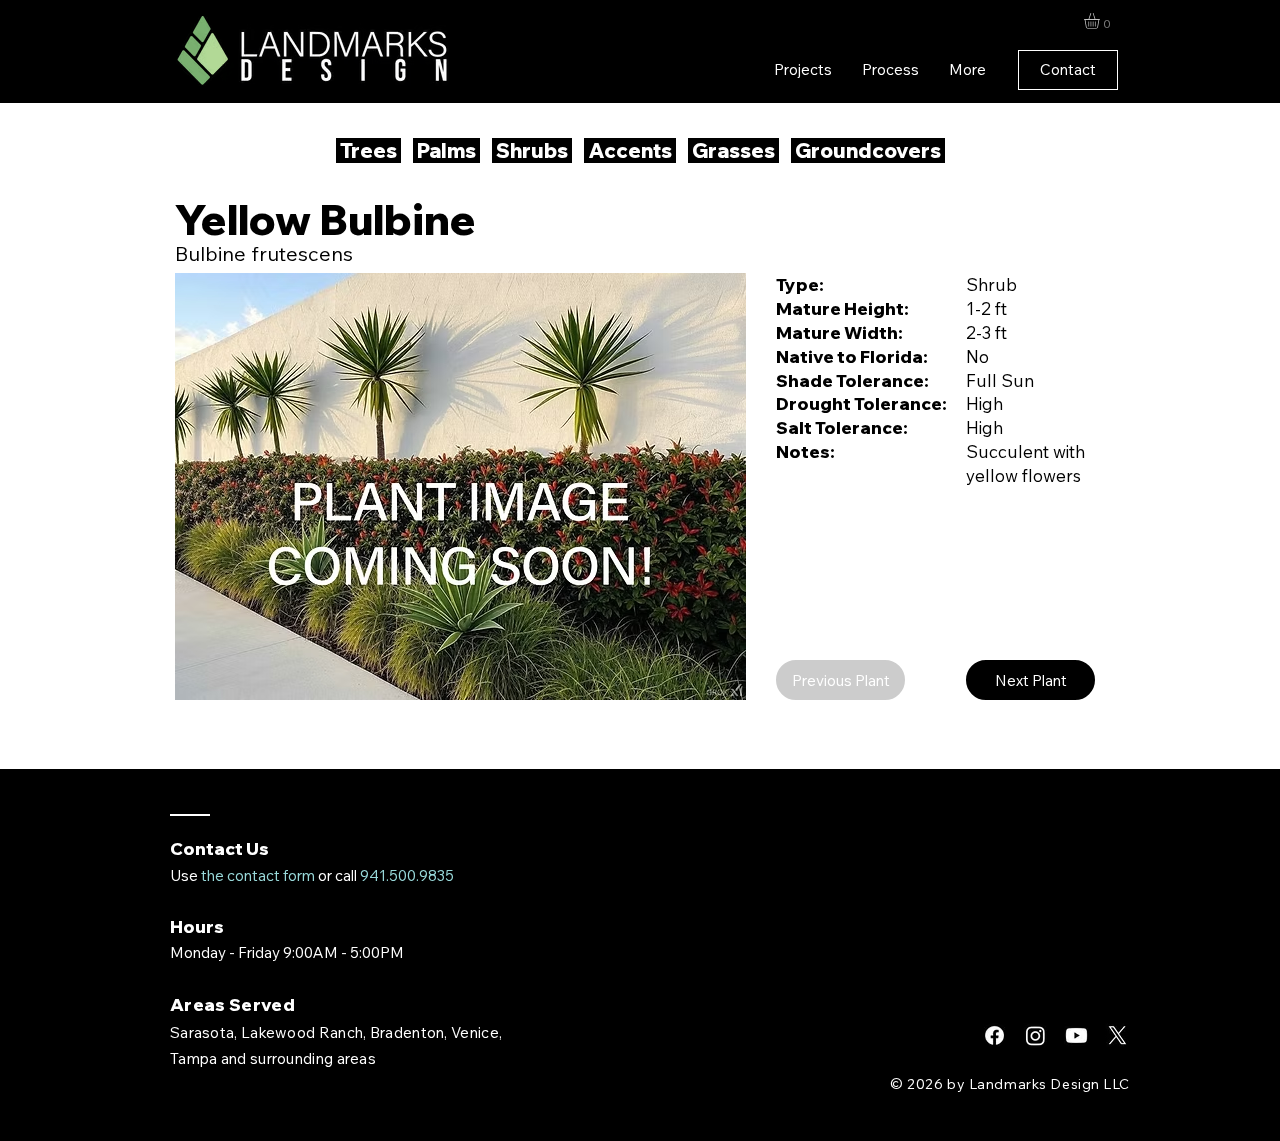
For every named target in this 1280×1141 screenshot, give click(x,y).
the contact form (258, 875)
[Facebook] (994, 1035)
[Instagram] (1035, 1035)
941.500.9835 (407, 875)
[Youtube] (1076, 1035)
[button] (1101, 21)
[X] (1117, 1035)
